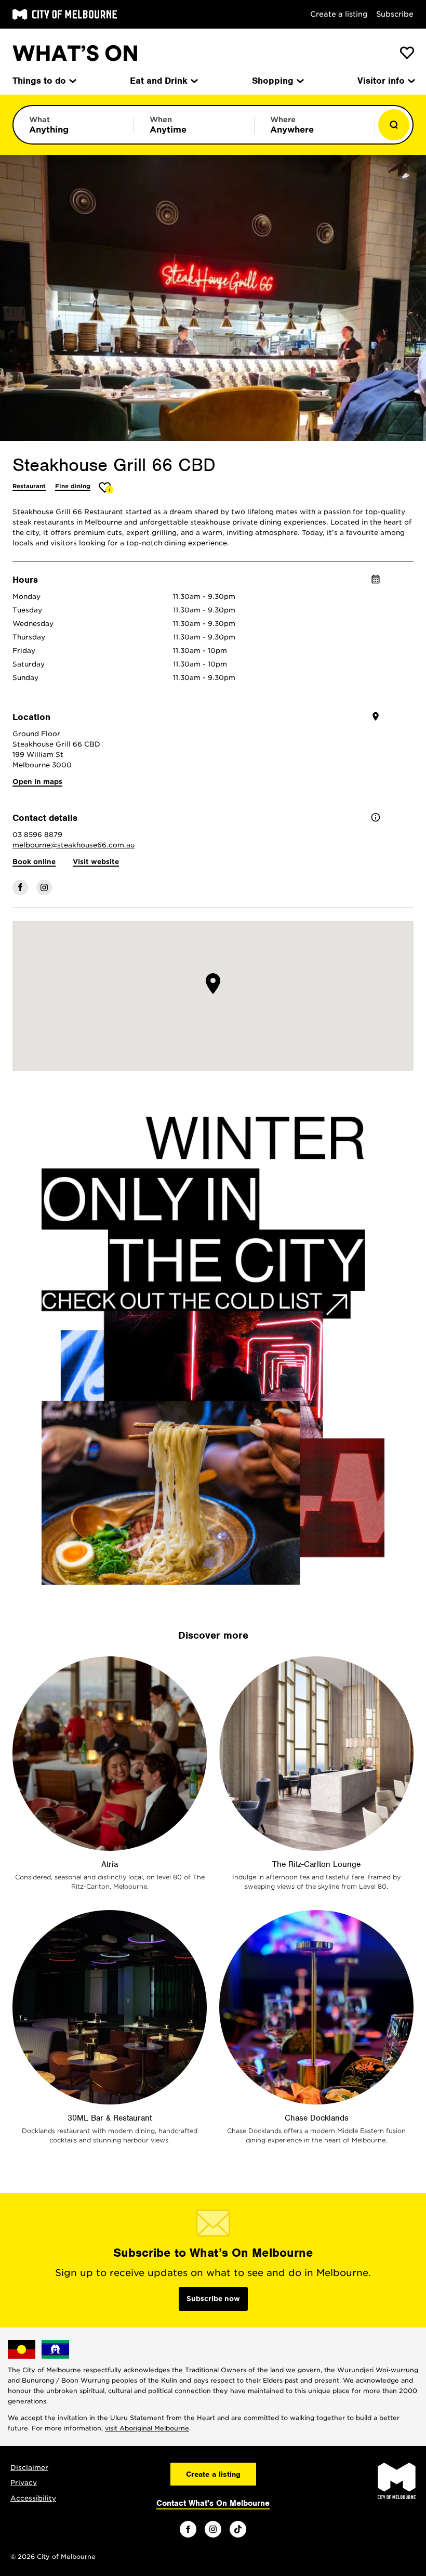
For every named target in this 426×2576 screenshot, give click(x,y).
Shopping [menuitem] (273, 81)
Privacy (24, 2483)
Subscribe (395, 14)
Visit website (96, 862)
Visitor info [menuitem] (381, 81)
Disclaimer (29, 2468)
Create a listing (339, 14)
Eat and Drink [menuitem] (159, 81)
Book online (34, 862)
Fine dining (73, 486)
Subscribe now (213, 2299)
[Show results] (394, 125)
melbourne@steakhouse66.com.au (74, 845)
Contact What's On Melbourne (213, 2503)
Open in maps (37, 782)
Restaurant (29, 486)
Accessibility (33, 2498)
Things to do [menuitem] (39, 81)
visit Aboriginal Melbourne (147, 2428)
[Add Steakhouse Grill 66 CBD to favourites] (106, 487)
